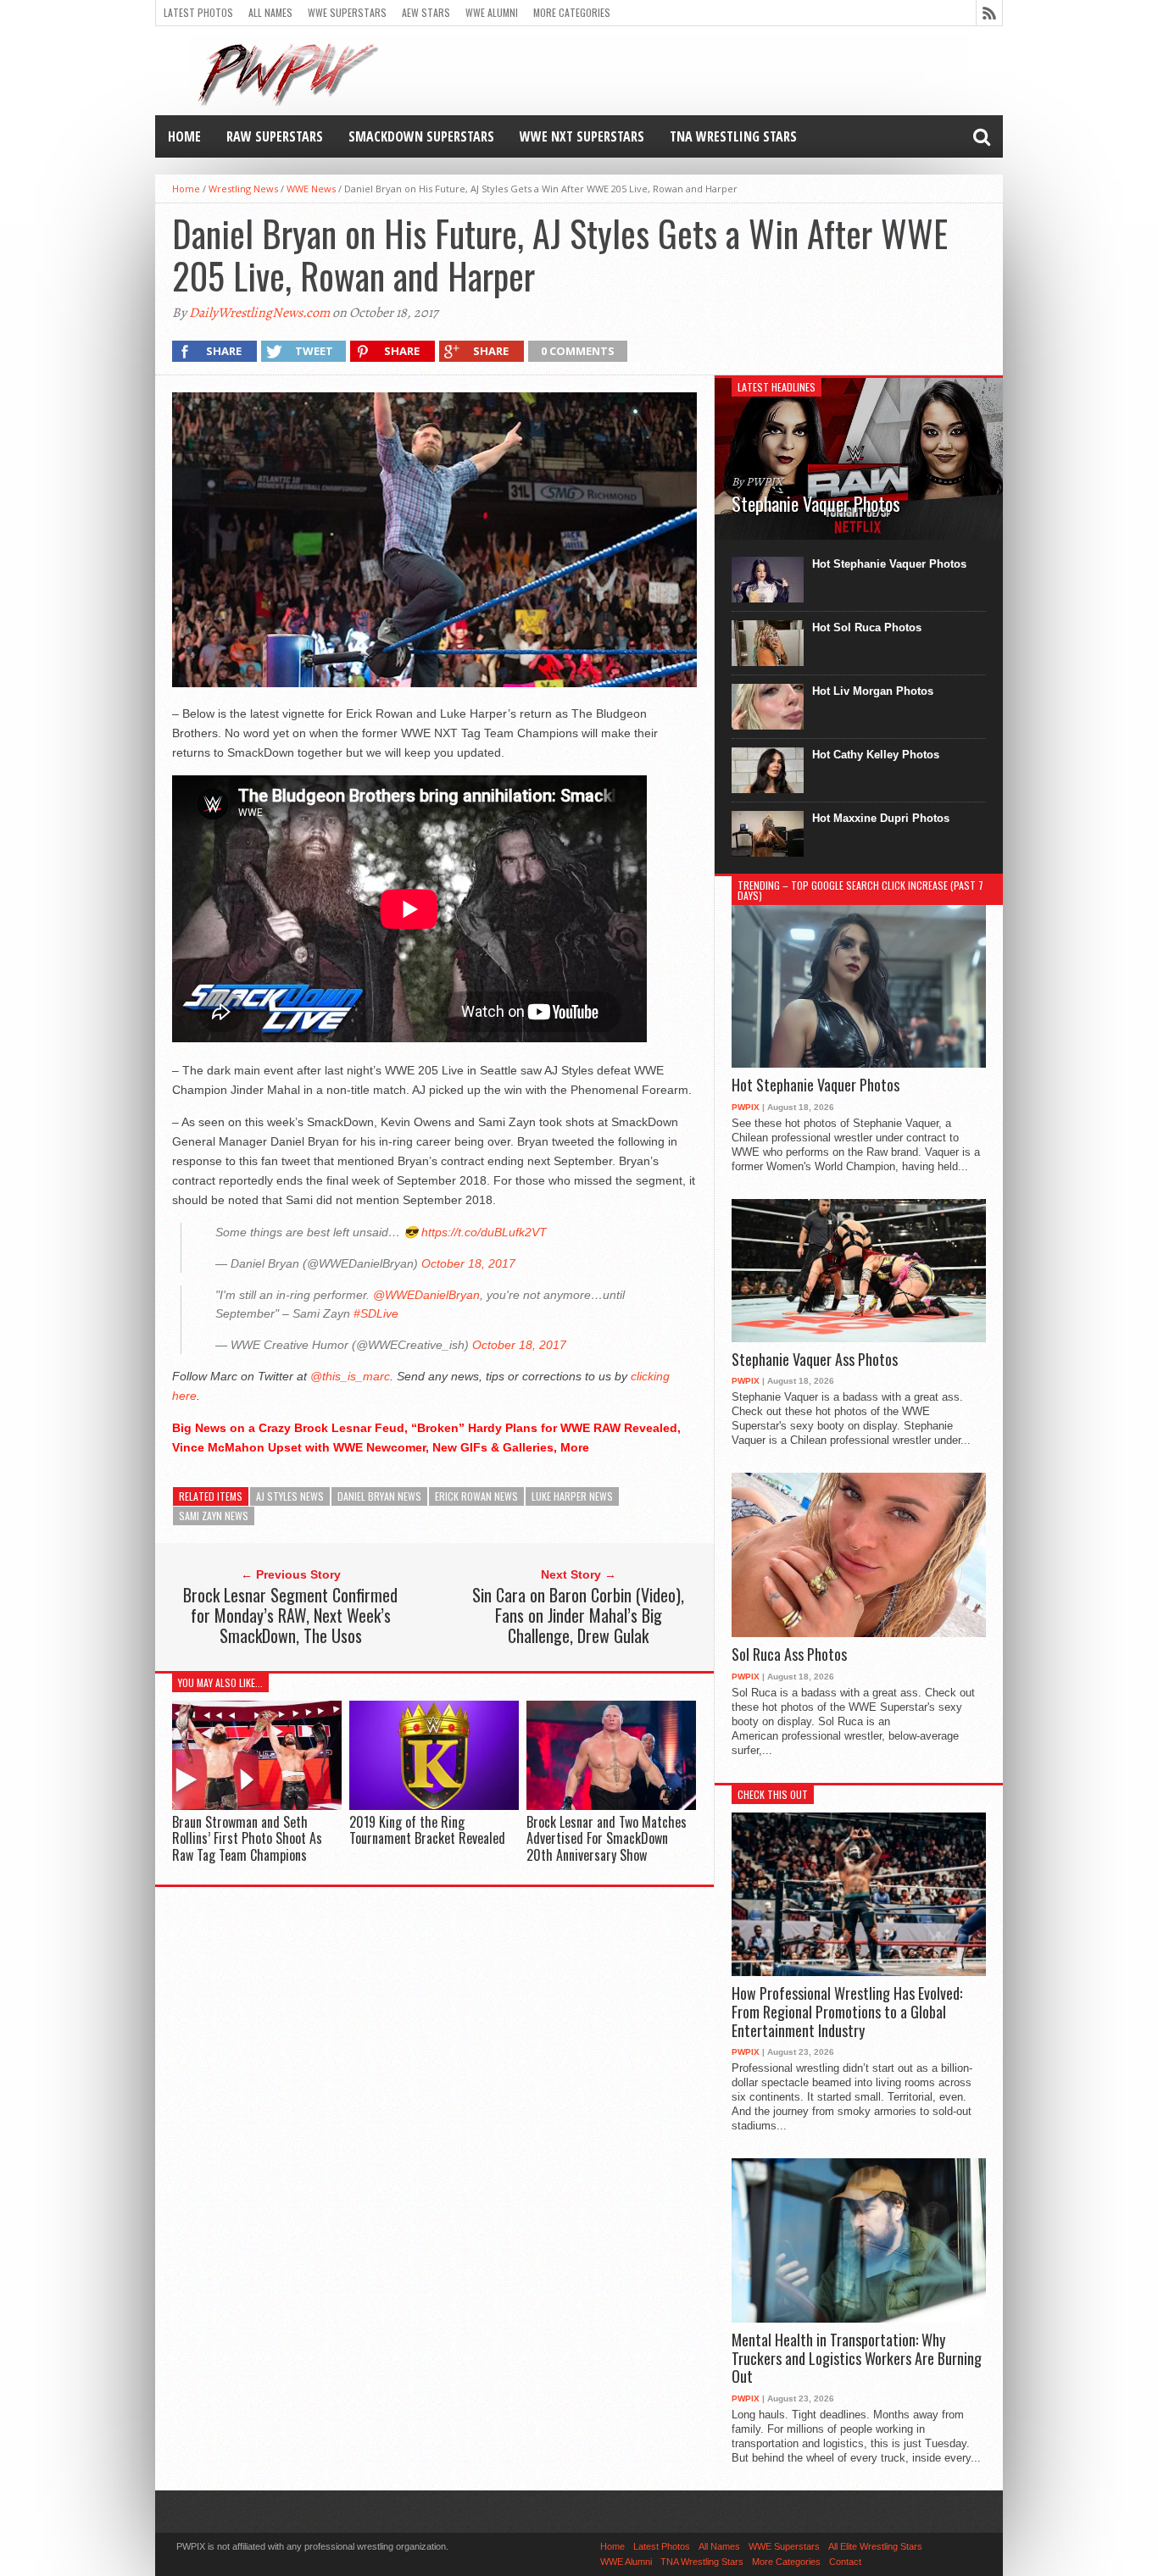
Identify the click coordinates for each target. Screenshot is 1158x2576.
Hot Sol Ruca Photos (867, 627)
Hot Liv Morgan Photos (873, 691)
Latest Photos (198, 12)
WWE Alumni (492, 12)
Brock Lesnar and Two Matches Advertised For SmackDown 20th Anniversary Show (607, 1838)
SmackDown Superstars (421, 136)
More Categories (572, 12)
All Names (270, 12)
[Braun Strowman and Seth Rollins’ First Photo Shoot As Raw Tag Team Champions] (257, 1806)
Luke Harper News (572, 1496)
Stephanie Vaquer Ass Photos (815, 1360)
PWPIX (746, 1107)
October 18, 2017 (468, 1263)
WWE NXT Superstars (582, 136)
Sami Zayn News (214, 1516)
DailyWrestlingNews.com (259, 313)
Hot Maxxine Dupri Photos (881, 818)
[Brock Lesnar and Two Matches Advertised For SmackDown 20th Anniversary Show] (611, 1806)
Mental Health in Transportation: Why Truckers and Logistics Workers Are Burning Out (857, 2359)
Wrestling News (243, 189)
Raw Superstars (275, 136)
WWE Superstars (347, 12)
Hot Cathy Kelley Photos (876, 755)
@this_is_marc (350, 1376)
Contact (845, 2562)
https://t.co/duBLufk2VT (484, 1232)
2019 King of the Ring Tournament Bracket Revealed (427, 1830)
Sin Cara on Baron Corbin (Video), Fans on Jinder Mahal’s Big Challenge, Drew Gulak (578, 1615)
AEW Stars (426, 12)
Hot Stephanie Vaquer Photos (889, 564)
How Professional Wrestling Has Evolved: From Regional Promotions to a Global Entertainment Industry (847, 2012)
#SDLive (376, 1313)
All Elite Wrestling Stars (875, 2546)
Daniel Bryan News (379, 1496)
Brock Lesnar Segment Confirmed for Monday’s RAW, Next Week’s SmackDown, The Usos (290, 1615)
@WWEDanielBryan (426, 1295)
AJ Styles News (290, 1496)
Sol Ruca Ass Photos (789, 1655)
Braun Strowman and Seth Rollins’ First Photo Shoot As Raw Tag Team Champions (247, 1838)
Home (184, 136)
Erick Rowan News (476, 1496)
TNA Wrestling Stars (733, 136)
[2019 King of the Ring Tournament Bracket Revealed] (434, 1806)
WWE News (311, 189)
